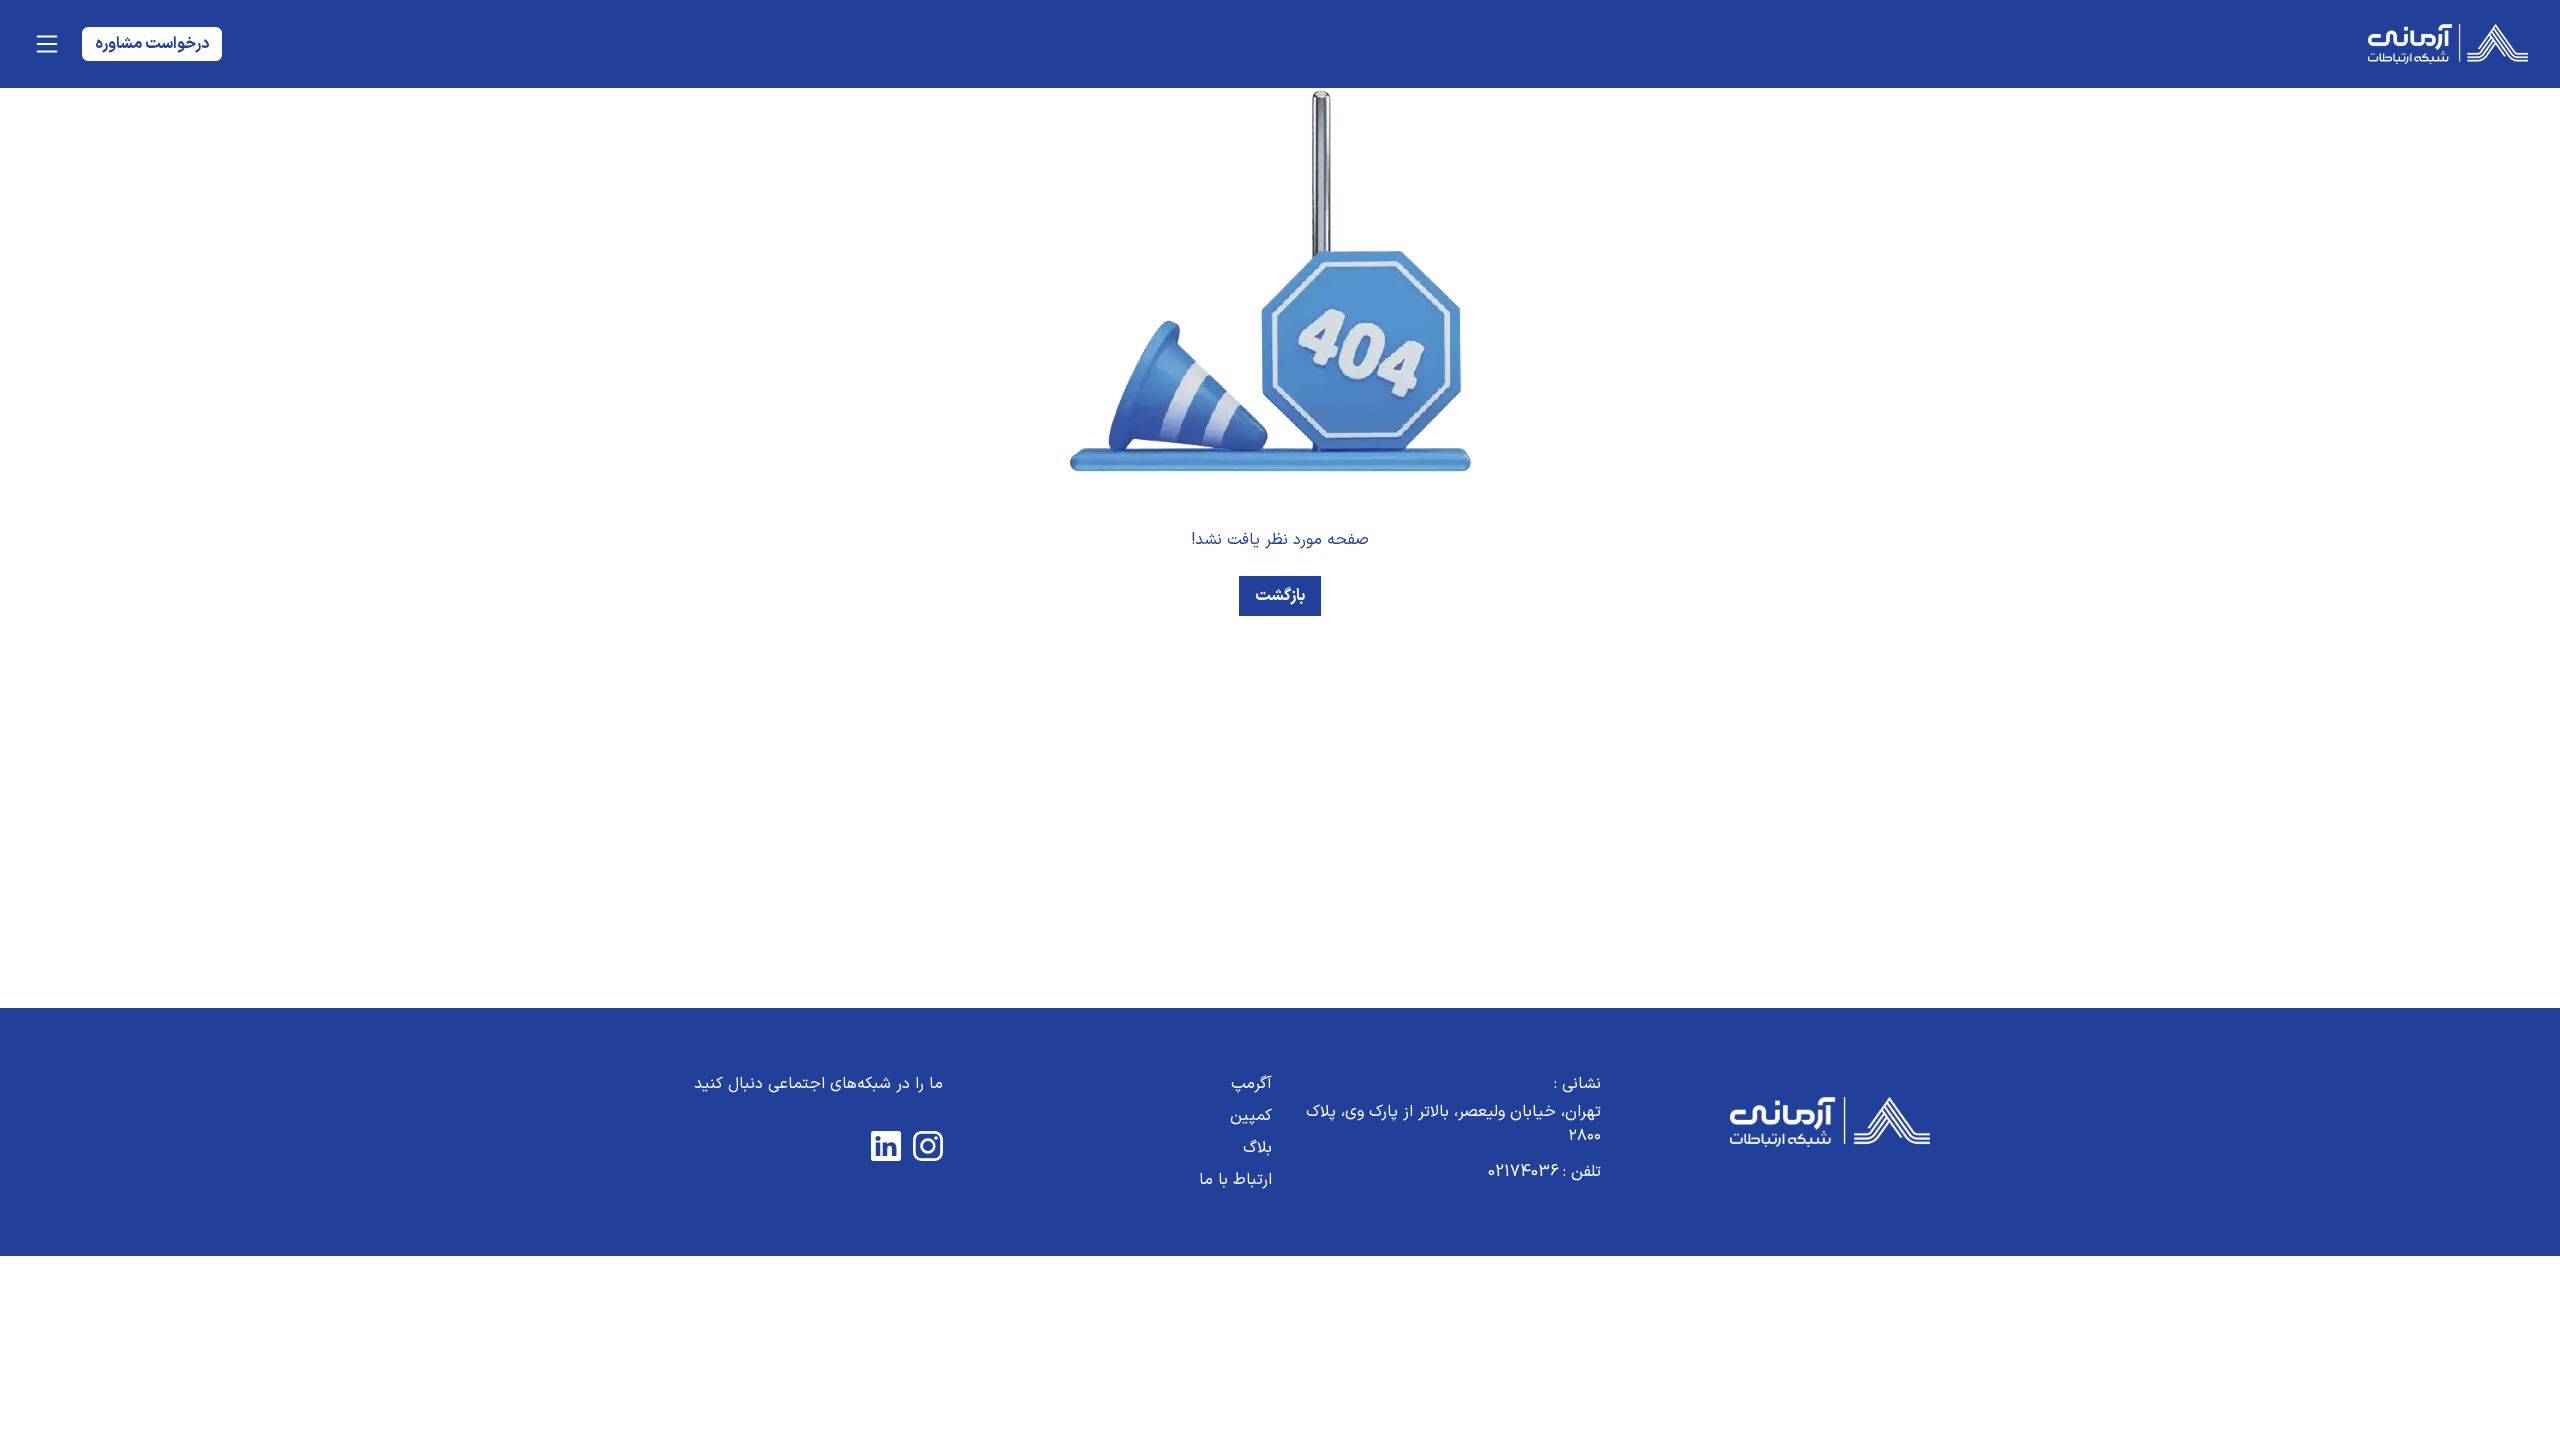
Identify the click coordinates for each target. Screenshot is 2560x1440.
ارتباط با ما (1235, 1180)
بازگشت (1280, 596)
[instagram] (928, 1146)
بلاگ (1257, 1148)
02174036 (1544, 1172)
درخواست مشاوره (152, 44)
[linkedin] (886, 1146)
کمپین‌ (1251, 1116)
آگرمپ (1251, 1084)
